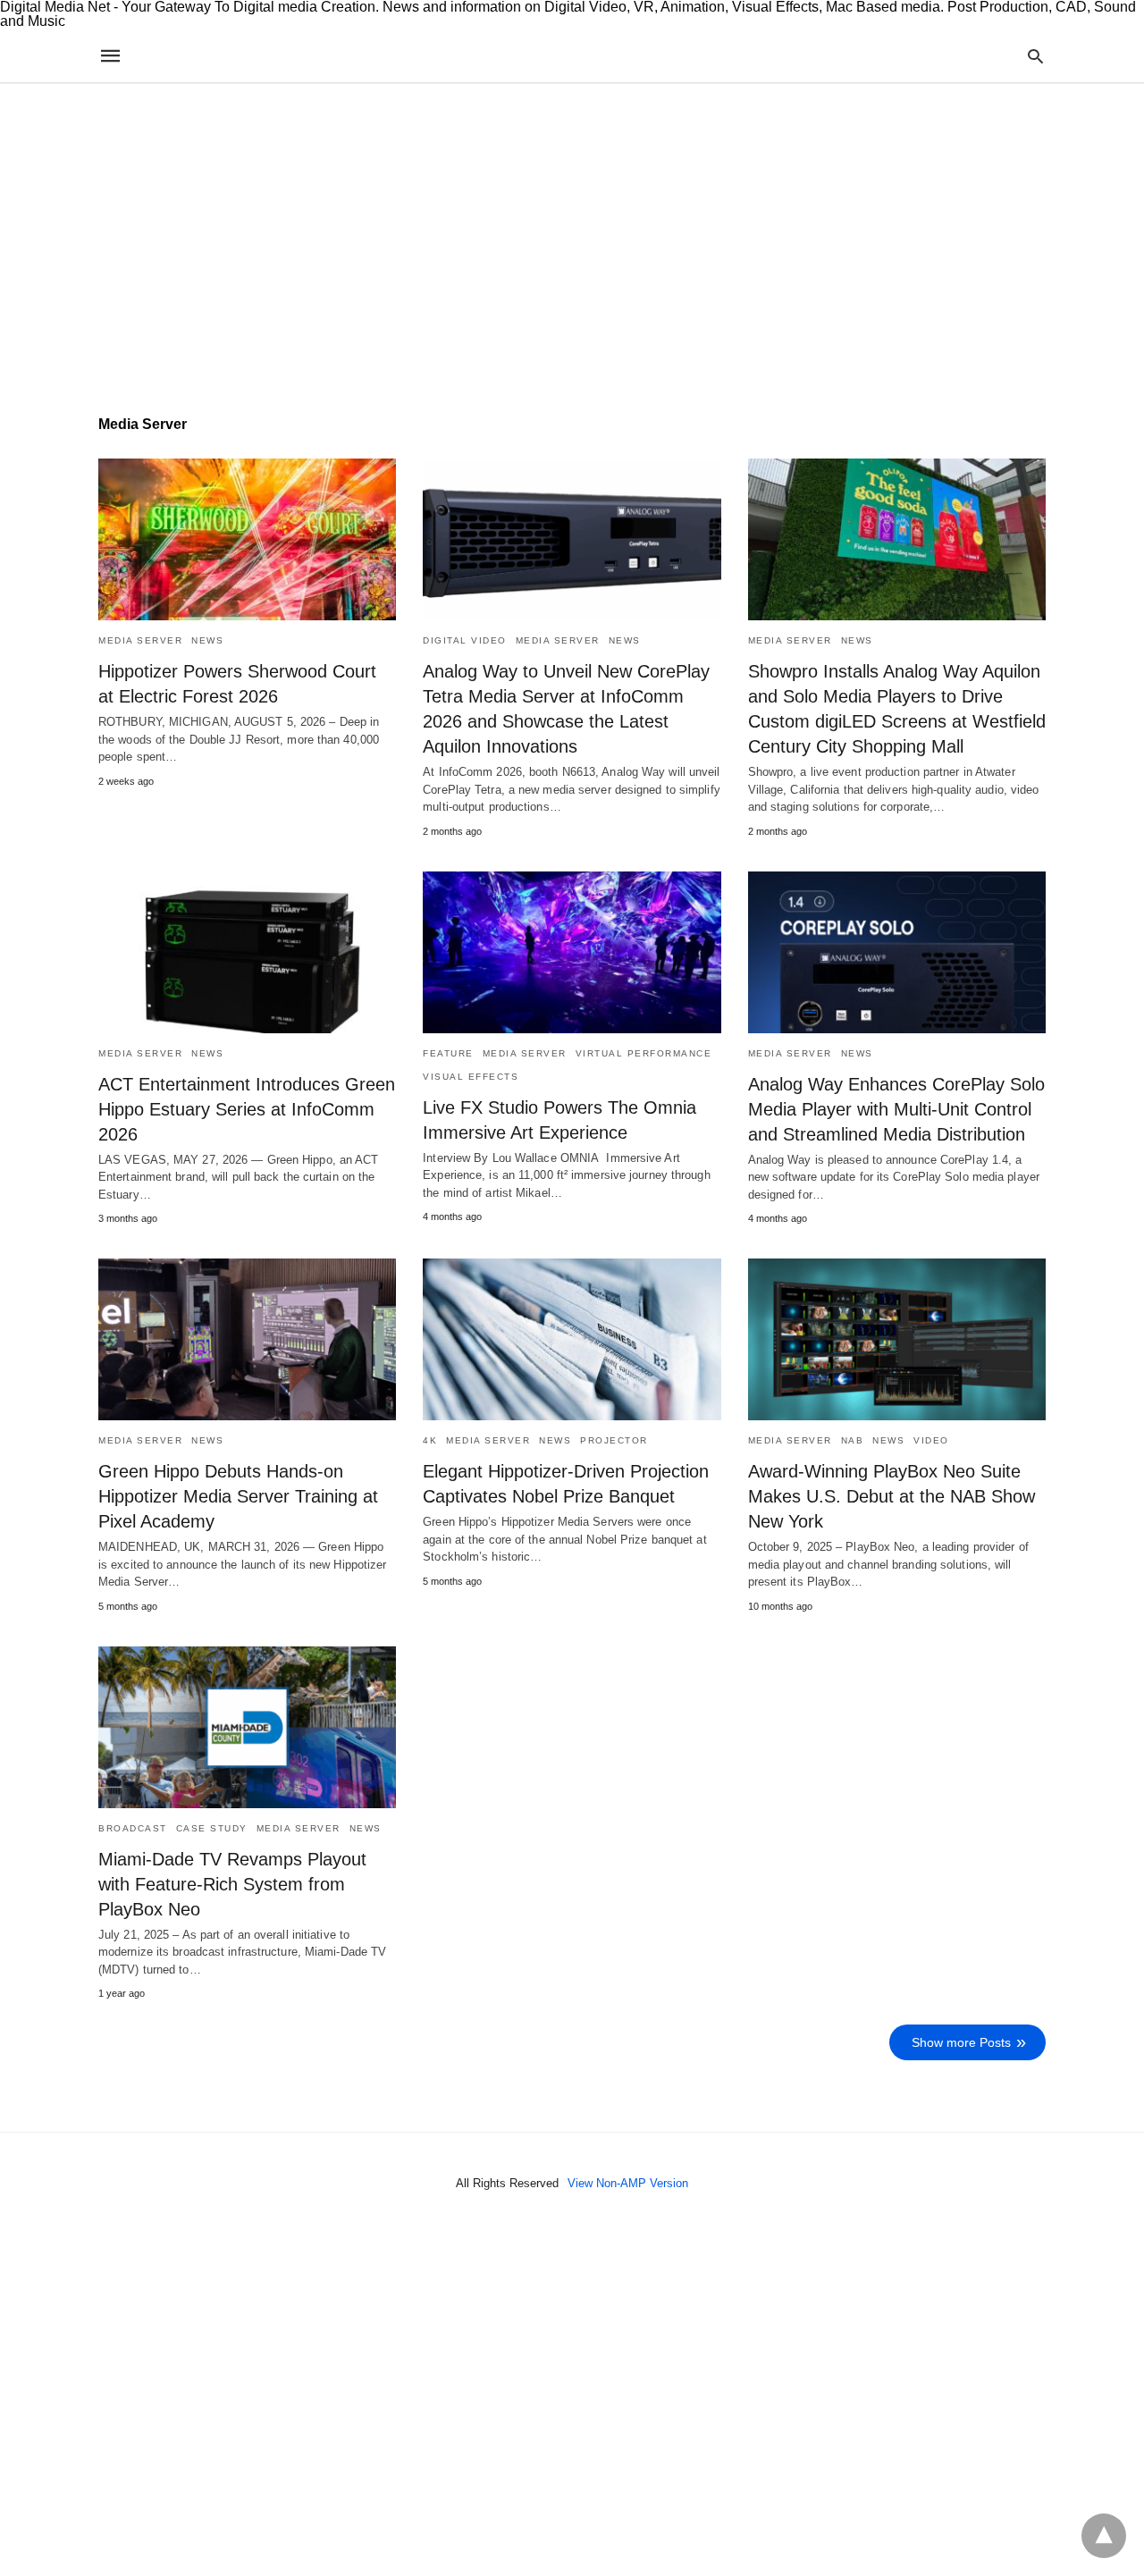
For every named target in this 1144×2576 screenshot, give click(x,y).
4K (430, 1440)
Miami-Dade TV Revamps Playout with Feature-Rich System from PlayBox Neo (232, 1884)
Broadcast (133, 1828)
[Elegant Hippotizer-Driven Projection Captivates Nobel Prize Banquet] (572, 1339)
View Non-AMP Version (628, 2183)
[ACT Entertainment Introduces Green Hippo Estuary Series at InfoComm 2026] (247, 952)
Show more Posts (961, 2042)
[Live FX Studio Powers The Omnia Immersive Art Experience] (572, 952)
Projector (614, 1440)
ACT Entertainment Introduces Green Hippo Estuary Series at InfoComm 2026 (247, 1109)
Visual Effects (471, 1077)
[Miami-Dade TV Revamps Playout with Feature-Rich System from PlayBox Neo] (247, 1727)
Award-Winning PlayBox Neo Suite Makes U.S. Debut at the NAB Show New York (892, 1496)
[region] (572, 236)
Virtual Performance (644, 1053)
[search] (1035, 56)
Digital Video (465, 640)
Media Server (140, 640)
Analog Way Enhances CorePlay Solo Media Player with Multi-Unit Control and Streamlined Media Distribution (896, 1109)
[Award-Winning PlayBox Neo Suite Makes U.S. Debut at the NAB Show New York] (897, 1339)
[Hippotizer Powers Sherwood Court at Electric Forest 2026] (247, 539)
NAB (853, 1440)
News (207, 640)
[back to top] (1104, 2536)
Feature (448, 1053)
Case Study (212, 1828)
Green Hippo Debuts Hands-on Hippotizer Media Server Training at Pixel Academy (238, 1496)
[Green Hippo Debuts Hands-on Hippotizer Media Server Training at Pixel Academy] (247, 1339)
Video (931, 1440)
